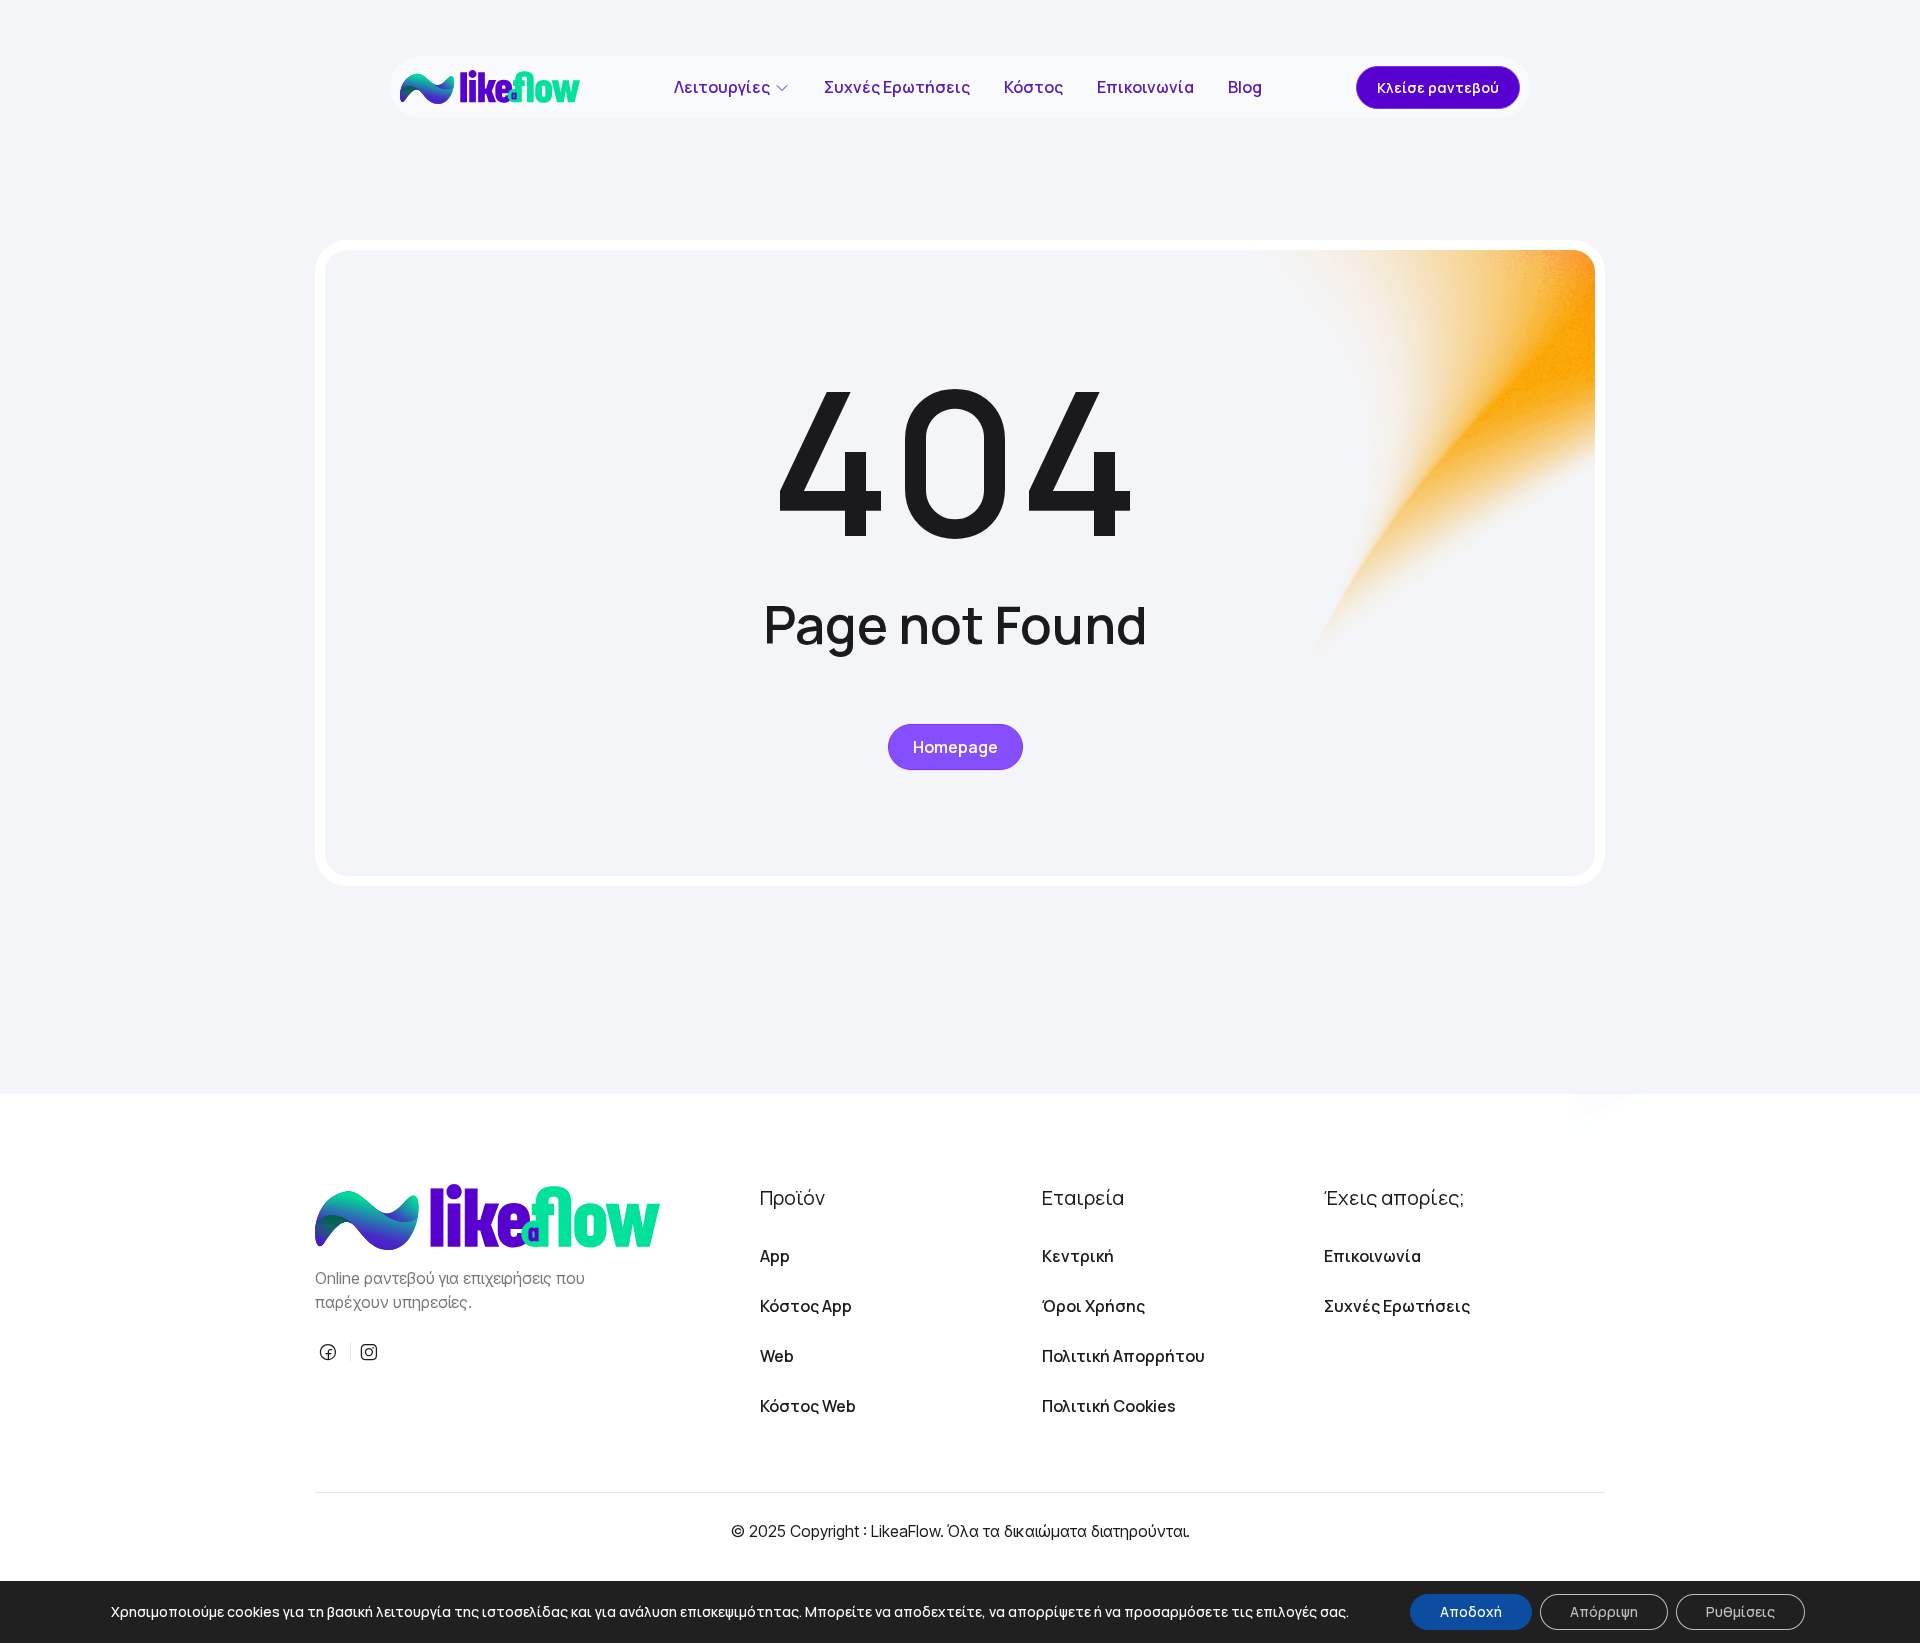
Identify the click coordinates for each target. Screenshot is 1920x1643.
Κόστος (1033, 87)
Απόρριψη (1604, 1611)
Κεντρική (1078, 1256)
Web (777, 1356)
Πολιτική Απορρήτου (1123, 1356)
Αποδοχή (1471, 1611)
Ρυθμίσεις (1740, 1611)
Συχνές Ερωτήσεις (897, 87)
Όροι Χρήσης (1093, 1306)
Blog (1245, 87)
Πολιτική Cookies (1109, 1406)
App (775, 1256)
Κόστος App (806, 1306)
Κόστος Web (808, 1406)
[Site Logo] (490, 87)
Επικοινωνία (1145, 87)
